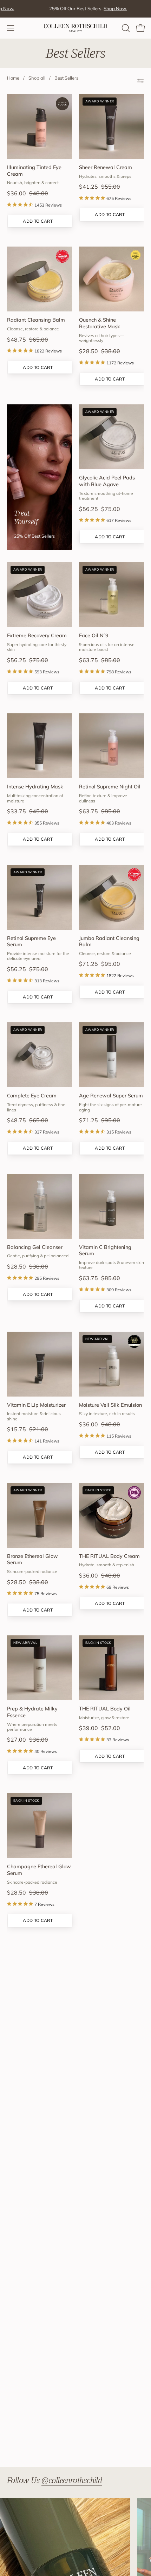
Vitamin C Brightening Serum (105, 1250)
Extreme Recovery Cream (37, 635)
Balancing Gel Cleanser (35, 1247)
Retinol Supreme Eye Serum (31, 941)
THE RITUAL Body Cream (109, 1556)
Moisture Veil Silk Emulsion (110, 1405)
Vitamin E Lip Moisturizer (36, 1405)
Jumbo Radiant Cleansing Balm (109, 941)
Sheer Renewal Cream (106, 167)
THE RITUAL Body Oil (105, 1709)
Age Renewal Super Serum (111, 1096)
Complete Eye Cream (32, 1096)
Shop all (37, 78)
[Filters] (140, 81)
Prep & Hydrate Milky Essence (32, 1712)
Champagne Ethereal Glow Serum (39, 1870)
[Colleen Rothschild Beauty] (75, 28)
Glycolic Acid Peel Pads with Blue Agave (107, 481)
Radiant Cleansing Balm (36, 320)
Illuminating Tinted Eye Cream (34, 171)
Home (13, 78)
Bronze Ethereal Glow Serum (32, 1559)
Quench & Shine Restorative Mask (100, 323)
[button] (125, 28)
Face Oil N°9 (94, 635)
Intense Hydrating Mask (35, 787)
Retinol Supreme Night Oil (110, 787)
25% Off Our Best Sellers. (70, 8)
